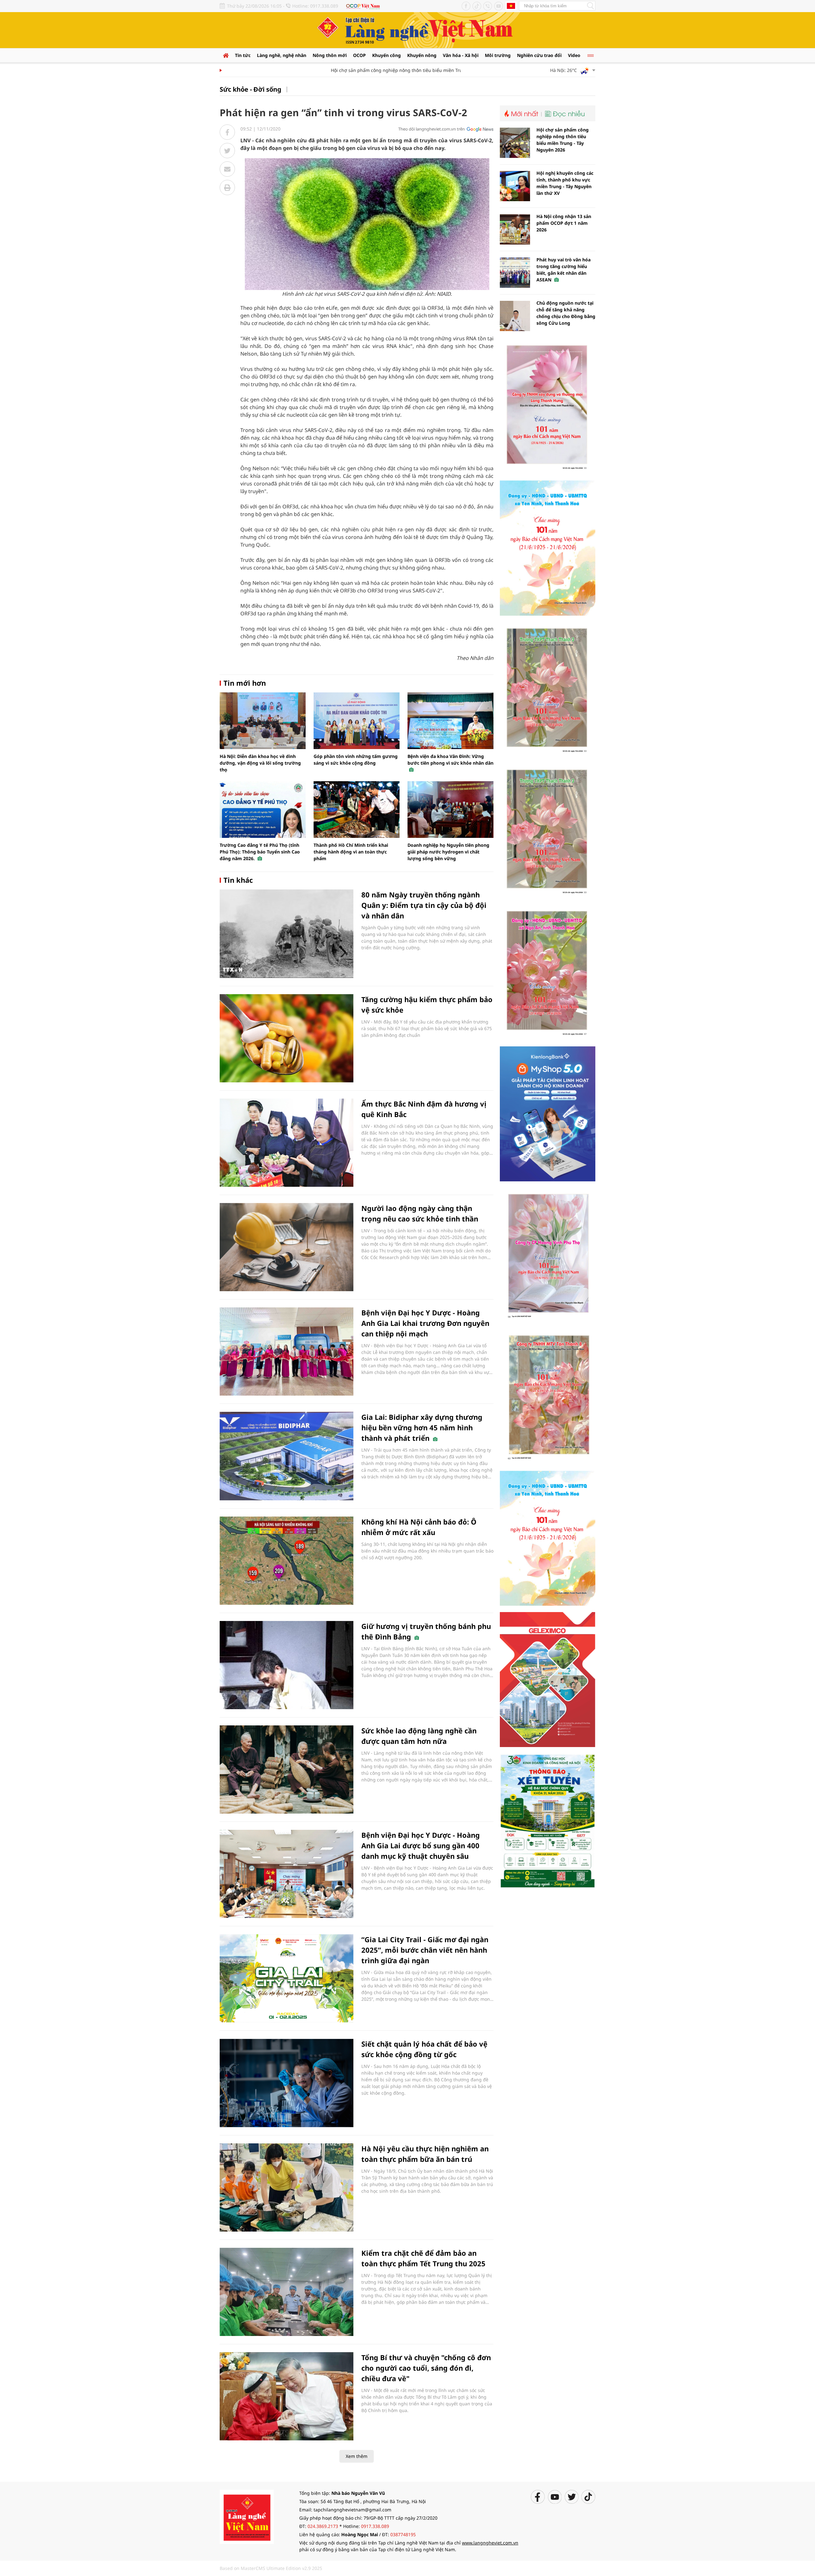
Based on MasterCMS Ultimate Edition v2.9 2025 (271, 2568)
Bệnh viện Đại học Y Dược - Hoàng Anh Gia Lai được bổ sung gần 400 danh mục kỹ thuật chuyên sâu (421, 1845)
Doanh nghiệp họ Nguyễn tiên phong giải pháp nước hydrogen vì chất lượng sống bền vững (448, 852)
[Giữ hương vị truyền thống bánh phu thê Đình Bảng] (287, 1665)
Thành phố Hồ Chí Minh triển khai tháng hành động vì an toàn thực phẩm (351, 852)
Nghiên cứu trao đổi (539, 55)
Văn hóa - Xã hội (461, 55)
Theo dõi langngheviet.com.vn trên (432, 129)
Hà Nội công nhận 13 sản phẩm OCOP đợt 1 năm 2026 (564, 223)
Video (574, 55)
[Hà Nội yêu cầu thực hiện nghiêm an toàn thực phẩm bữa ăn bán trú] (287, 2187)
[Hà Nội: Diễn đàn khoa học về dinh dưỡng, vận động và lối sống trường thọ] (263, 721)
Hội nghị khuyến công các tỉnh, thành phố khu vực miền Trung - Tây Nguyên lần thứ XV (565, 183)
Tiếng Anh (511, 6)
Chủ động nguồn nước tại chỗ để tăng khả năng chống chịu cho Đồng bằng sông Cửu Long (566, 313)
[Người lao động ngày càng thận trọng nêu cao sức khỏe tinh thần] (287, 1247)
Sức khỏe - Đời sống (251, 89)
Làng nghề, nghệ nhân (282, 55)
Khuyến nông (422, 55)
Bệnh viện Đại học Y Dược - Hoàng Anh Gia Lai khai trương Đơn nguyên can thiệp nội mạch (425, 1323)
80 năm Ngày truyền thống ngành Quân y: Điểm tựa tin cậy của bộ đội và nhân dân (424, 905)
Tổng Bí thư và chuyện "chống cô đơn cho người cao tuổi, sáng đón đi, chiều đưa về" (426, 2368)
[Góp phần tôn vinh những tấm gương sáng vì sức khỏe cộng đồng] (357, 721)
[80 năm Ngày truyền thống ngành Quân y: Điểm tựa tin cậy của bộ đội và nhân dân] (287, 934)
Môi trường (498, 55)
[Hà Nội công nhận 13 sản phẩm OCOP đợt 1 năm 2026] (515, 229)
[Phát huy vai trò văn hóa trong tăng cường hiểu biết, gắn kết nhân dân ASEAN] (515, 273)
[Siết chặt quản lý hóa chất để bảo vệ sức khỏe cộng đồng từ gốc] (287, 2083)
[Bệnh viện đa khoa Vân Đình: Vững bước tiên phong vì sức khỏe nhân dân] (450, 721)
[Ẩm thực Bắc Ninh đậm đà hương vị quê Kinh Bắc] (287, 1143)
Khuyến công (386, 55)
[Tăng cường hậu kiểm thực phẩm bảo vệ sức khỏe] (287, 1038)
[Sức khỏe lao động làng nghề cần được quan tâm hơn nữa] (287, 1769)
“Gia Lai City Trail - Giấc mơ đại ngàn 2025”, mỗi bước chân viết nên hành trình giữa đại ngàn (425, 1950)
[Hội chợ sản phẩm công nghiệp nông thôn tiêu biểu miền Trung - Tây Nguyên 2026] (515, 143)
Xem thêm (357, 2456)
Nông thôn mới (330, 55)
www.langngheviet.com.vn (490, 2543)
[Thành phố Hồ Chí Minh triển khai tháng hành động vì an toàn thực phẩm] (357, 810)
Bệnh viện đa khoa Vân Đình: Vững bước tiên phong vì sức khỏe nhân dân (450, 760)
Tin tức (243, 55)
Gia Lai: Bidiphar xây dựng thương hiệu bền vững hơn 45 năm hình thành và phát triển (422, 1427)
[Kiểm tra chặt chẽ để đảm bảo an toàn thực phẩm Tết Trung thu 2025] (287, 2292)
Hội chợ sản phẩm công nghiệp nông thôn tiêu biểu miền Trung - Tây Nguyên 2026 (377, 70)
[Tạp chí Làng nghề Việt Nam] (247, 2516)
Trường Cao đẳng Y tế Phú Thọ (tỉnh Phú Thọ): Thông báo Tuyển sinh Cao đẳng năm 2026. (260, 852)
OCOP (359, 55)
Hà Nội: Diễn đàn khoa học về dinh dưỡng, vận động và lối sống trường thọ (260, 763)
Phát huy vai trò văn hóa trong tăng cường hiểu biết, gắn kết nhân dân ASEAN (563, 270)
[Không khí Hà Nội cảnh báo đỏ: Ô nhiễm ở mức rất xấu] (287, 1561)
